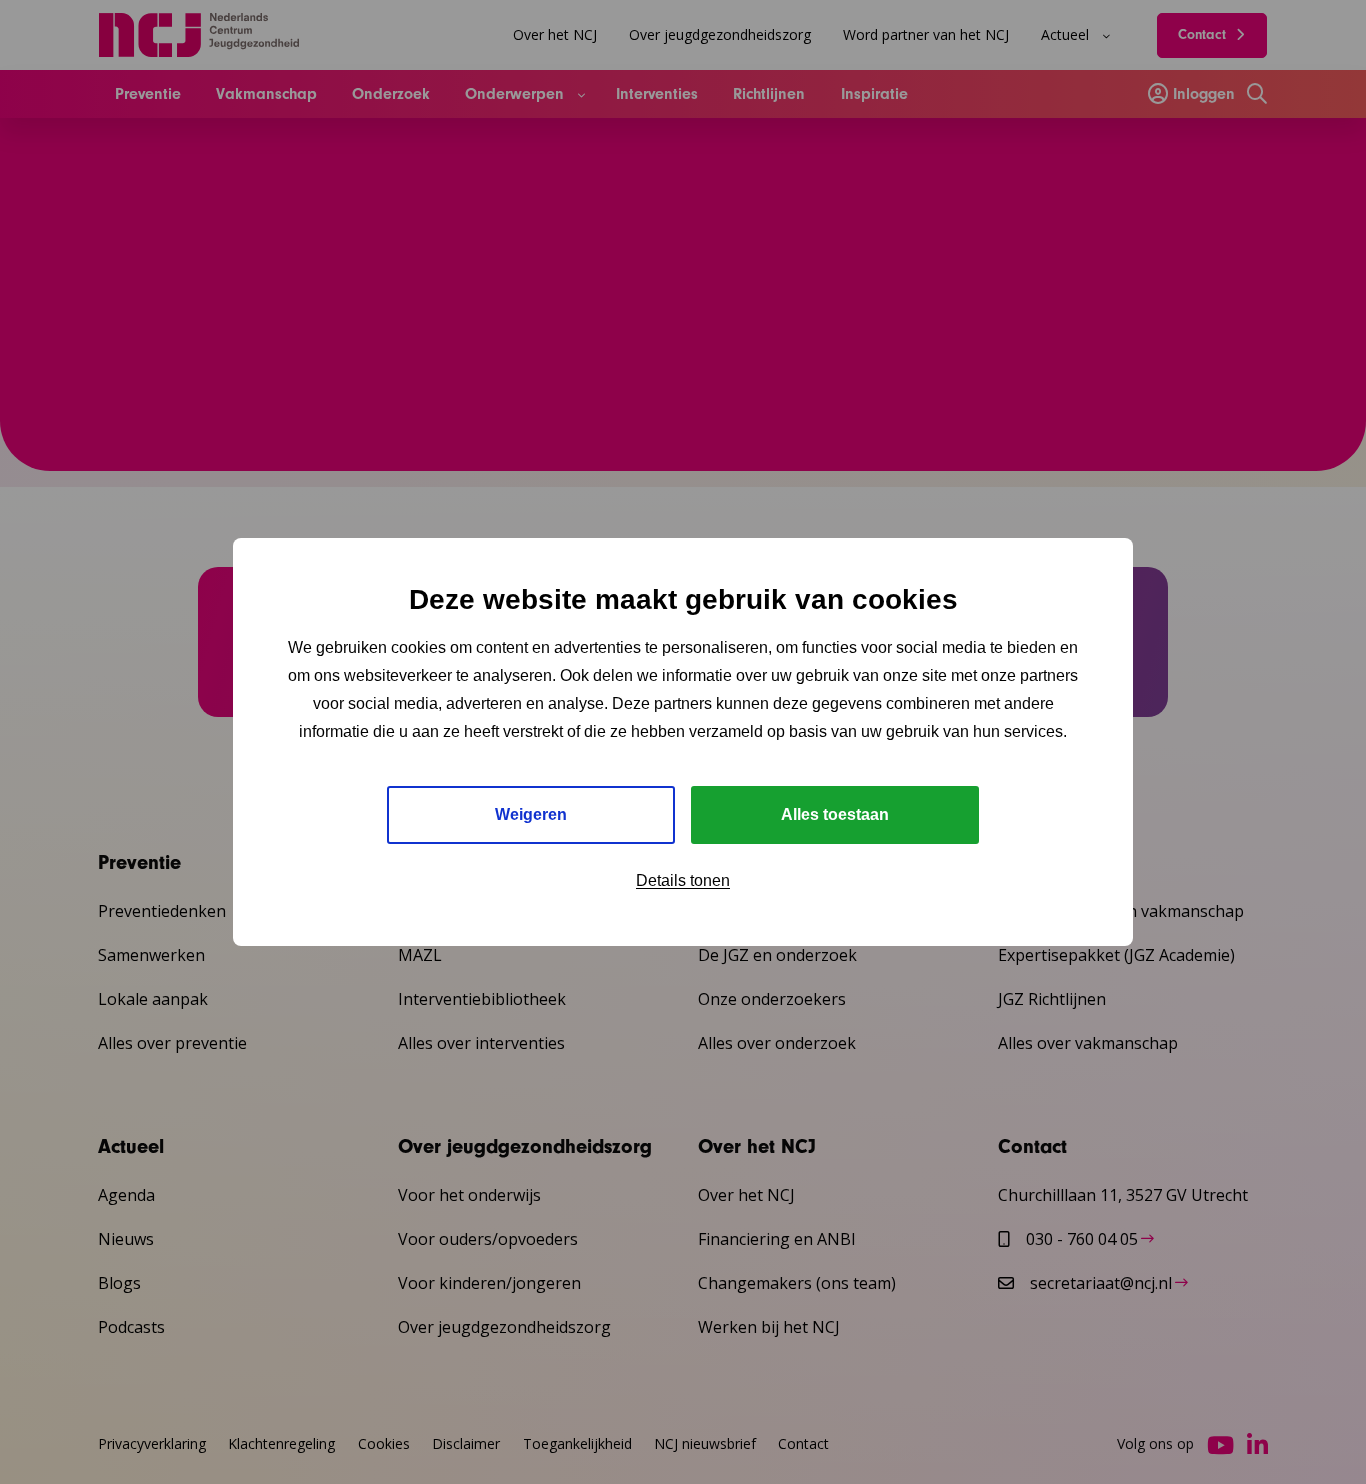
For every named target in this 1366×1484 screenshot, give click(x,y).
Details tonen (683, 880)
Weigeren (531, 814)
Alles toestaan (835, 814)
